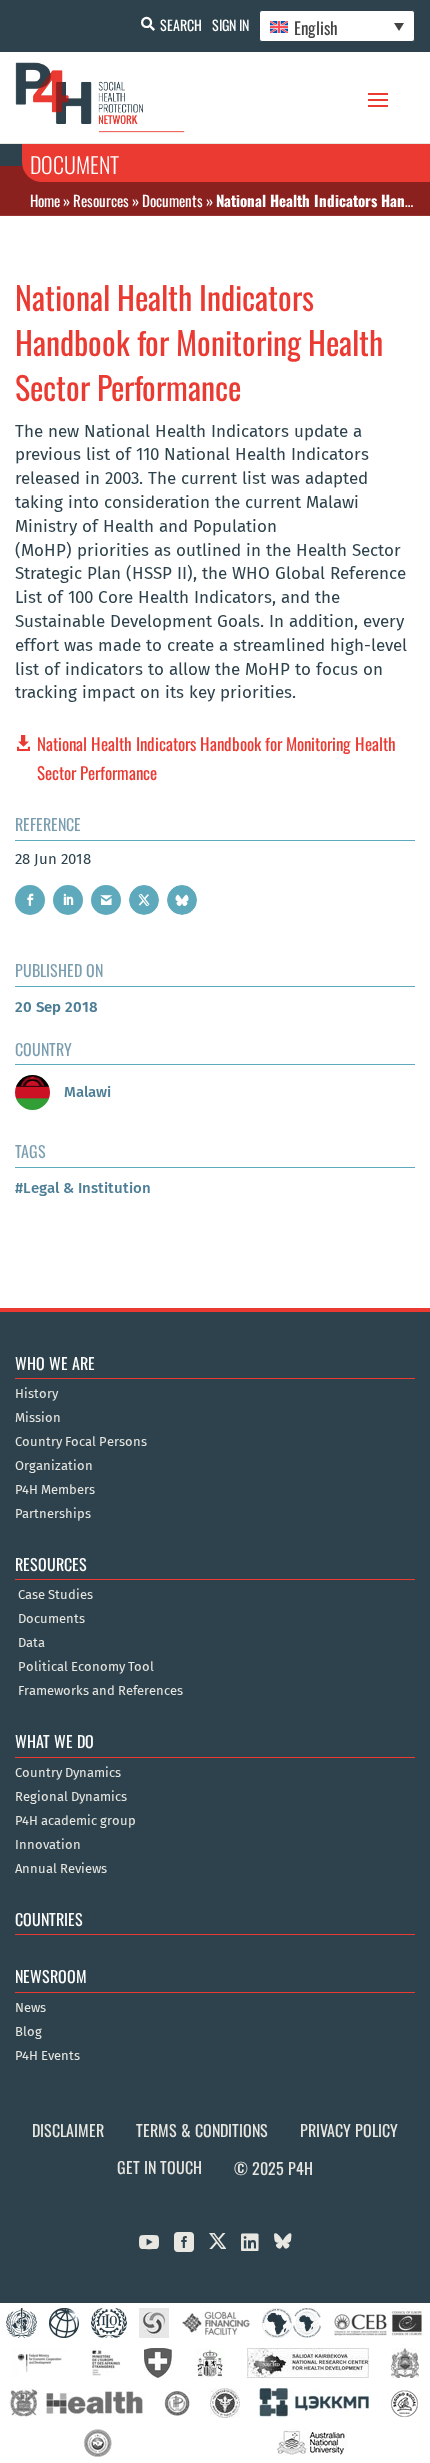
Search (181, 24)
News (30, 2008)
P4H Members (55, 1490)
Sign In (230, 24)
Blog (28, 2032)
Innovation (48, 1845)
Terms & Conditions (202, 2130)
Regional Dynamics (71, 1797)
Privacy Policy (349, 2130)
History (36, 1394)
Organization (54, 1466)
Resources (101, 200)
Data (31, 1643)
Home (45, 200)
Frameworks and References (100, 1691)
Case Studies (55, 1595)
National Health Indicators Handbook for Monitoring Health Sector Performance (216, 758)
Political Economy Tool (86, 1667)
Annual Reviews (61, 1869)
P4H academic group (75, 1821)
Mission (38, 1418)
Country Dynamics (68, 1773)
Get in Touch (159, 2167)
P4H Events (47, 2056)
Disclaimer (68, 2130)
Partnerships (53, 1514)
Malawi (85, 1092)
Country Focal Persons (81, 1442)
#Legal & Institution (83, 1188)
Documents (172, 200)
